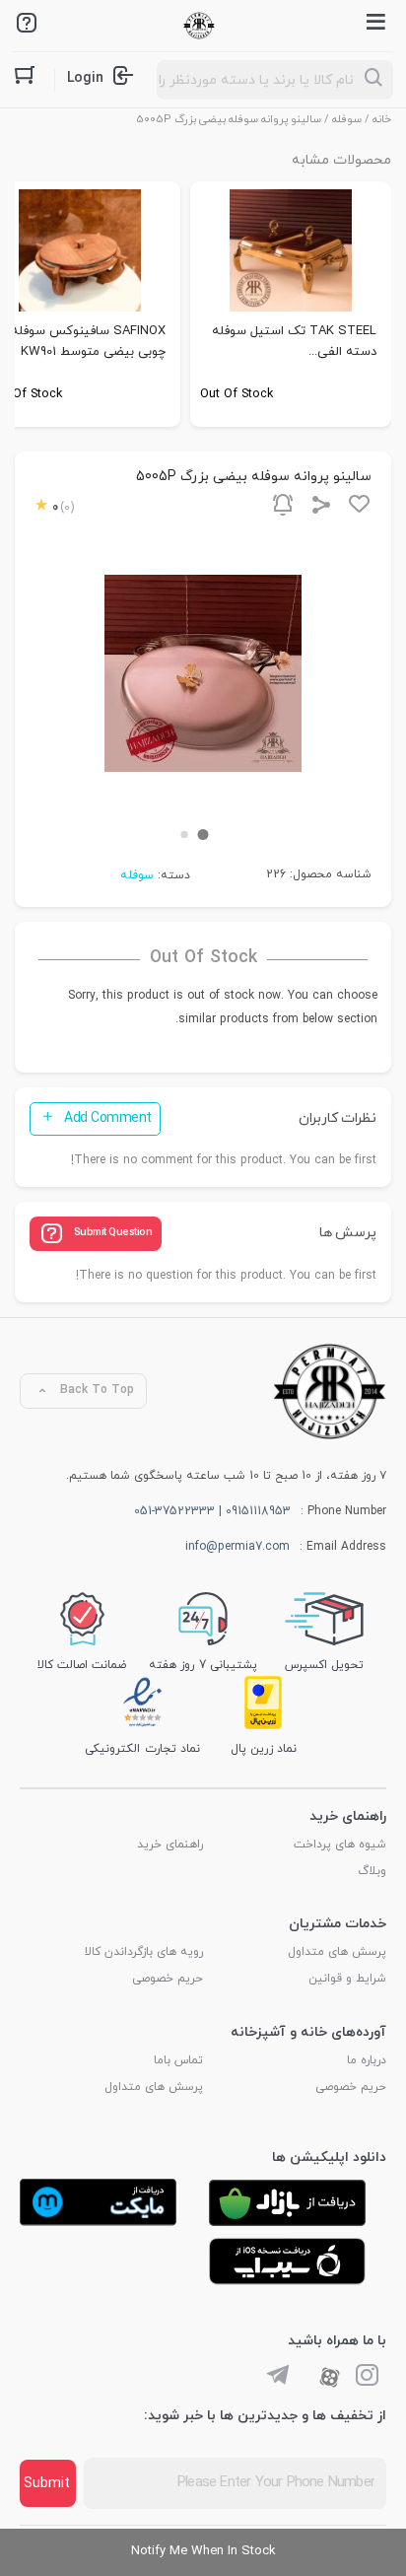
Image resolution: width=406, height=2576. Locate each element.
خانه (382, 119)
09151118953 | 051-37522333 (212, 1511)
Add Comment (108, 1118)
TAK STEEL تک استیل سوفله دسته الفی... (294, 342)
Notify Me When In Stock (203, 2551)
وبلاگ (372, 1871)
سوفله (347, 119)
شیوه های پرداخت (340, 1845)
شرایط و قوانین (347, 1979)
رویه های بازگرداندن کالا (144, 1952)
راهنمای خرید (170, 1845)
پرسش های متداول (337, 1952)
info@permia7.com (237, 1547)
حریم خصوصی (168, 1979)
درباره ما (367, 2060)
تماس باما (178, 2060)
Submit (47, 2484)
